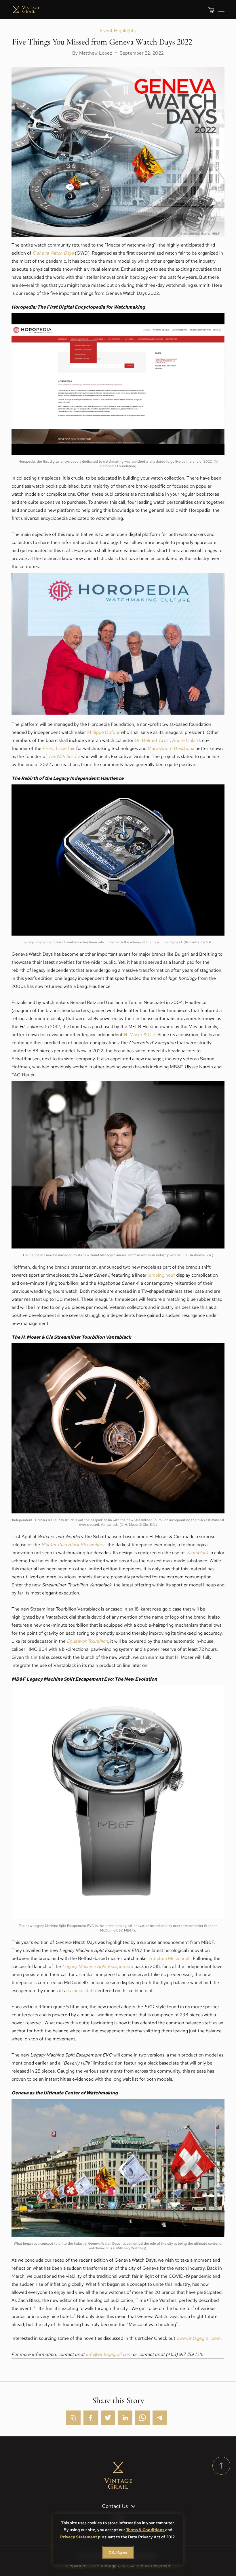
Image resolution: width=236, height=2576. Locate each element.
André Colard (186, 740)
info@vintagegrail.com (109, 2354)
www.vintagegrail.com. (199, 2338)
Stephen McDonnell (170, 1958)
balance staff (81, 1991)
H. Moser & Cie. (140, 1035)
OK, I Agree (118, 2552)
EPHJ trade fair (59, 748)
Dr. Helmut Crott (152, 740)
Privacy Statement (79, 2537)
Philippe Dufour (103, 732)
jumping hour (161, 1275)
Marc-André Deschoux (171, 748)
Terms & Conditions (146, 2530)
